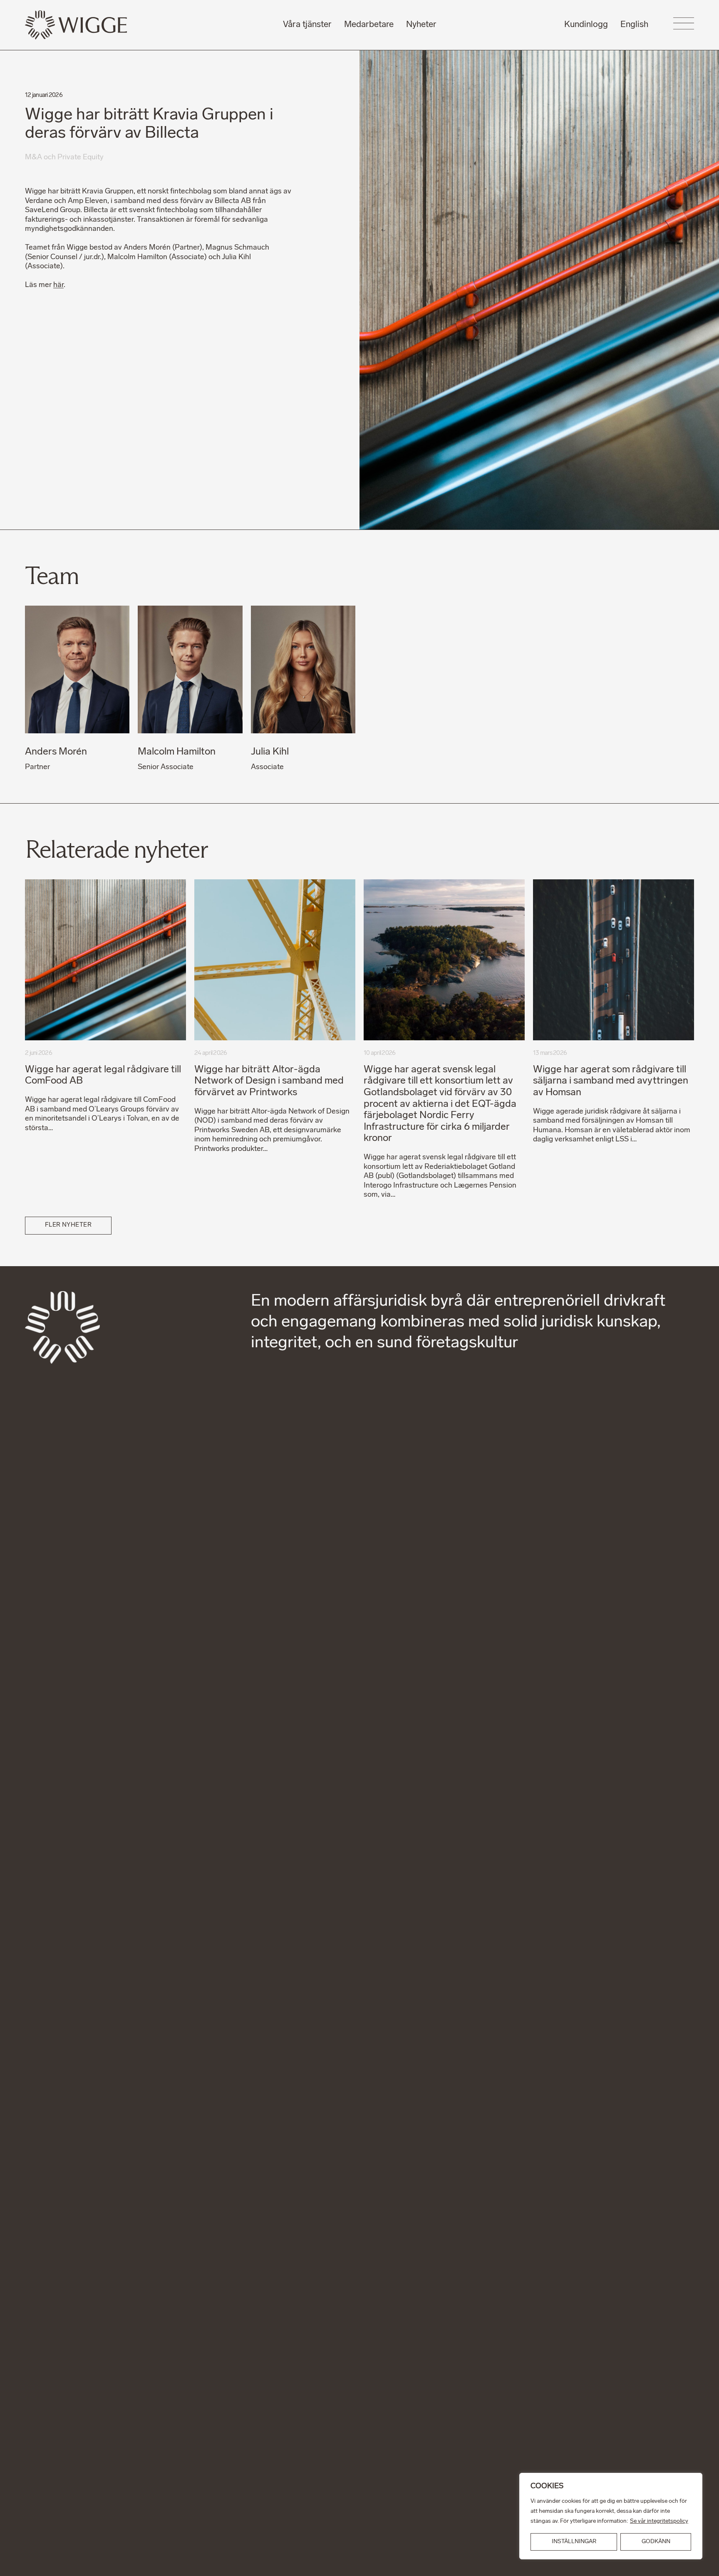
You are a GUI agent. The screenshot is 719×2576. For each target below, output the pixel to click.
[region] (611, 2516)
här (58, 285)
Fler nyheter (68, 1225)
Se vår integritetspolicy (659, 2521)
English (634, 25)
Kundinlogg (586, 25)
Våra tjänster (307, 25)
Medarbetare (369, 25)
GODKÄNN (656, 2542)
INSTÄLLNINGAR (574, 2542)
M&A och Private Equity (64, 157)
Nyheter (421, 25)
